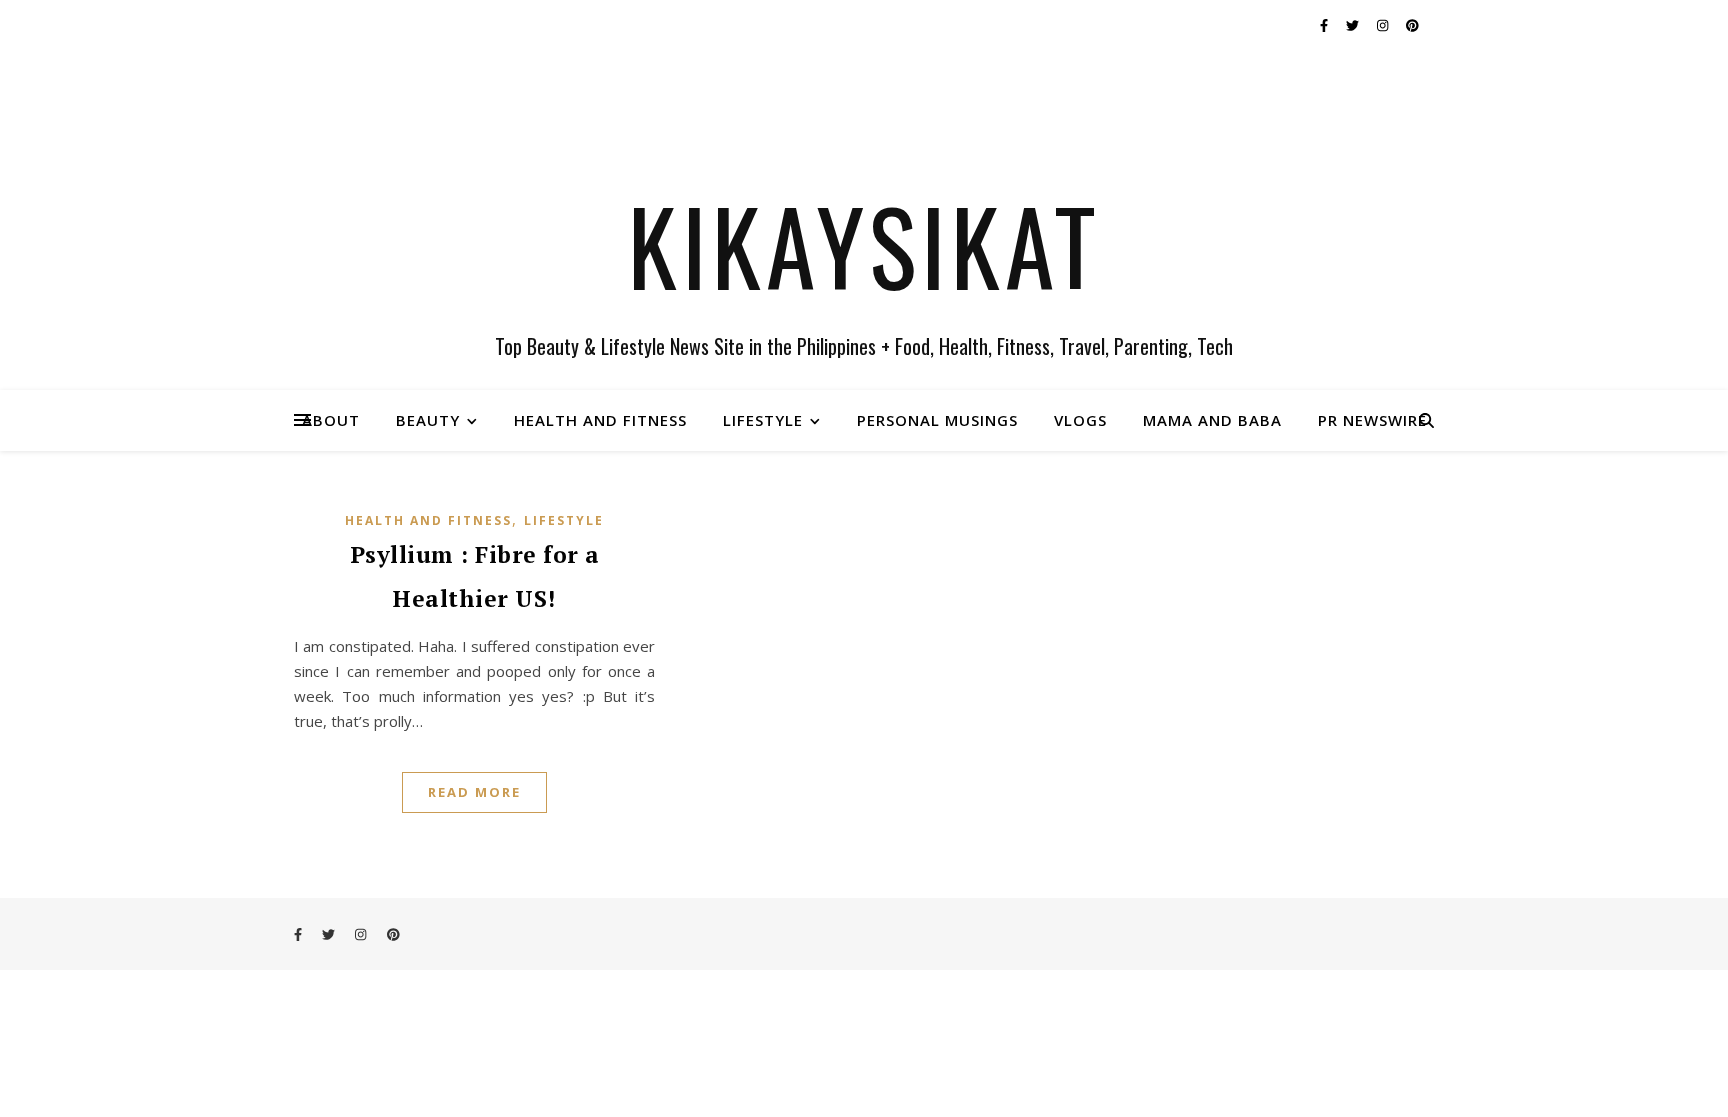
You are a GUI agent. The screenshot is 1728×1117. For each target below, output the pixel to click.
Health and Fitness (600, 420)
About (331, 420)
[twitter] (1354, 25)
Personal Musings (937, 420)
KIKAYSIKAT (864, 245)
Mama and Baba (1212, 420)
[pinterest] (1412, 25)
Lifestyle (763, 420)
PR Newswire (1372, 420)
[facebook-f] (1325, 25)
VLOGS (1080, 420)
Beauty (428, 420)
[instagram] (1384, 25)
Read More (474, 792)
